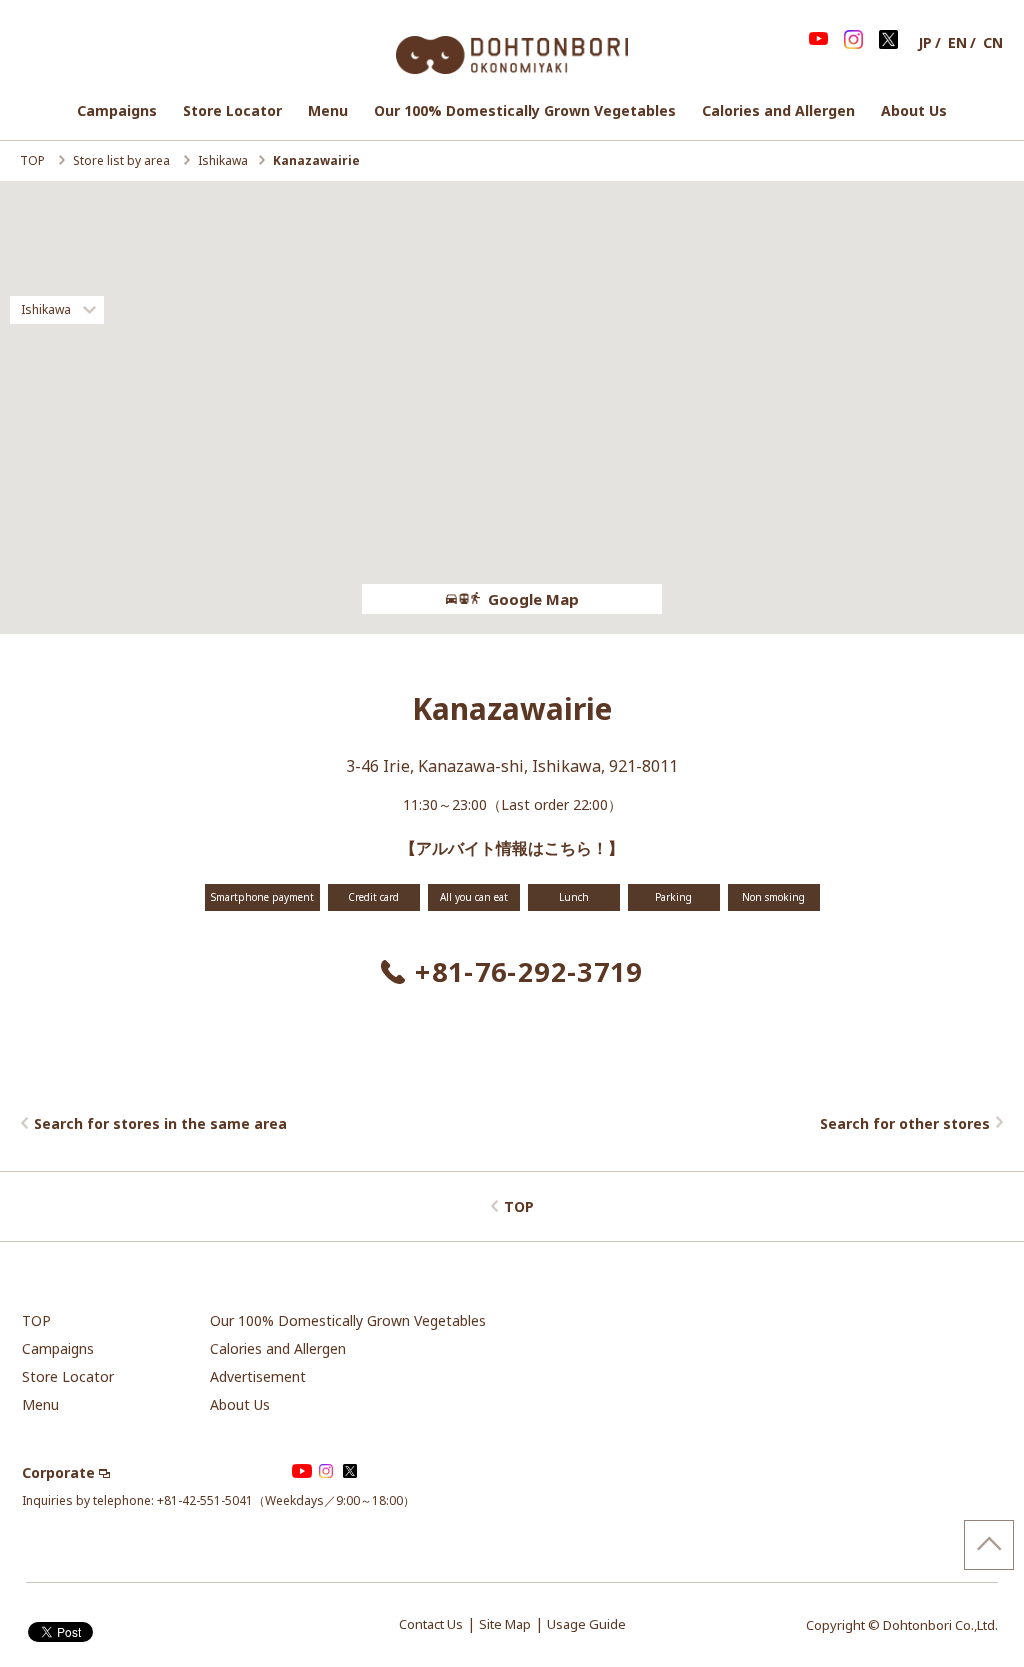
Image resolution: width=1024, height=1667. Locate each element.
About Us (914, 110)
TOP (34, 160)
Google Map (533, 599)
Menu (328, 110)
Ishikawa (223, 160)
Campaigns (117, 110)
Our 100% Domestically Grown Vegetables (525, 110)
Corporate (58, 1472)
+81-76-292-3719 (528, 971)
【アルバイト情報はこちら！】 (512, 848)
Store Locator (232, 110)
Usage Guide (586, 1624)
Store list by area (123, 160)
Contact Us (431, 1624)
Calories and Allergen (778, 110)
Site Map (505, 1624)
